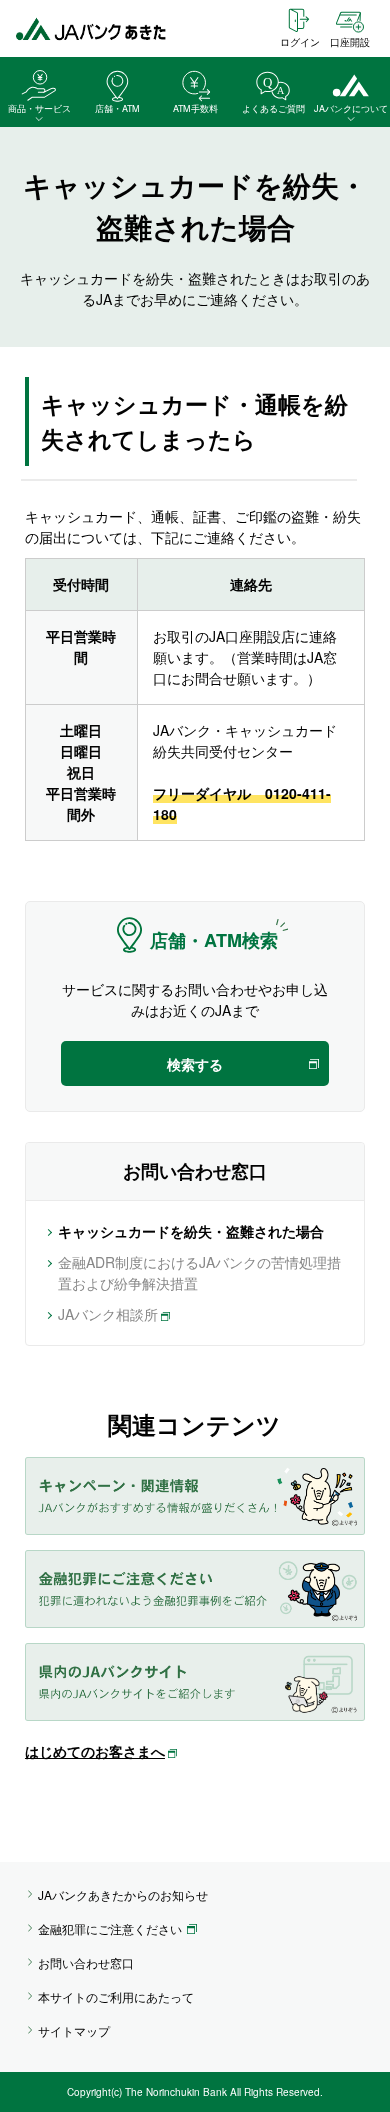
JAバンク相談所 (108, 1314)
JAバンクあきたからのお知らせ (123, 1894)
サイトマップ (74, 2030)
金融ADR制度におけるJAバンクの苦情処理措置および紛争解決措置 (199, 1272)
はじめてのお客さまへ (95, 1751)
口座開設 (350, 42)
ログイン (300, 42)
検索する (195, 1064)
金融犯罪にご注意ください (110, 1928)
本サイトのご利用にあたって (116, 1996)
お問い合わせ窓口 (86, 1962)
